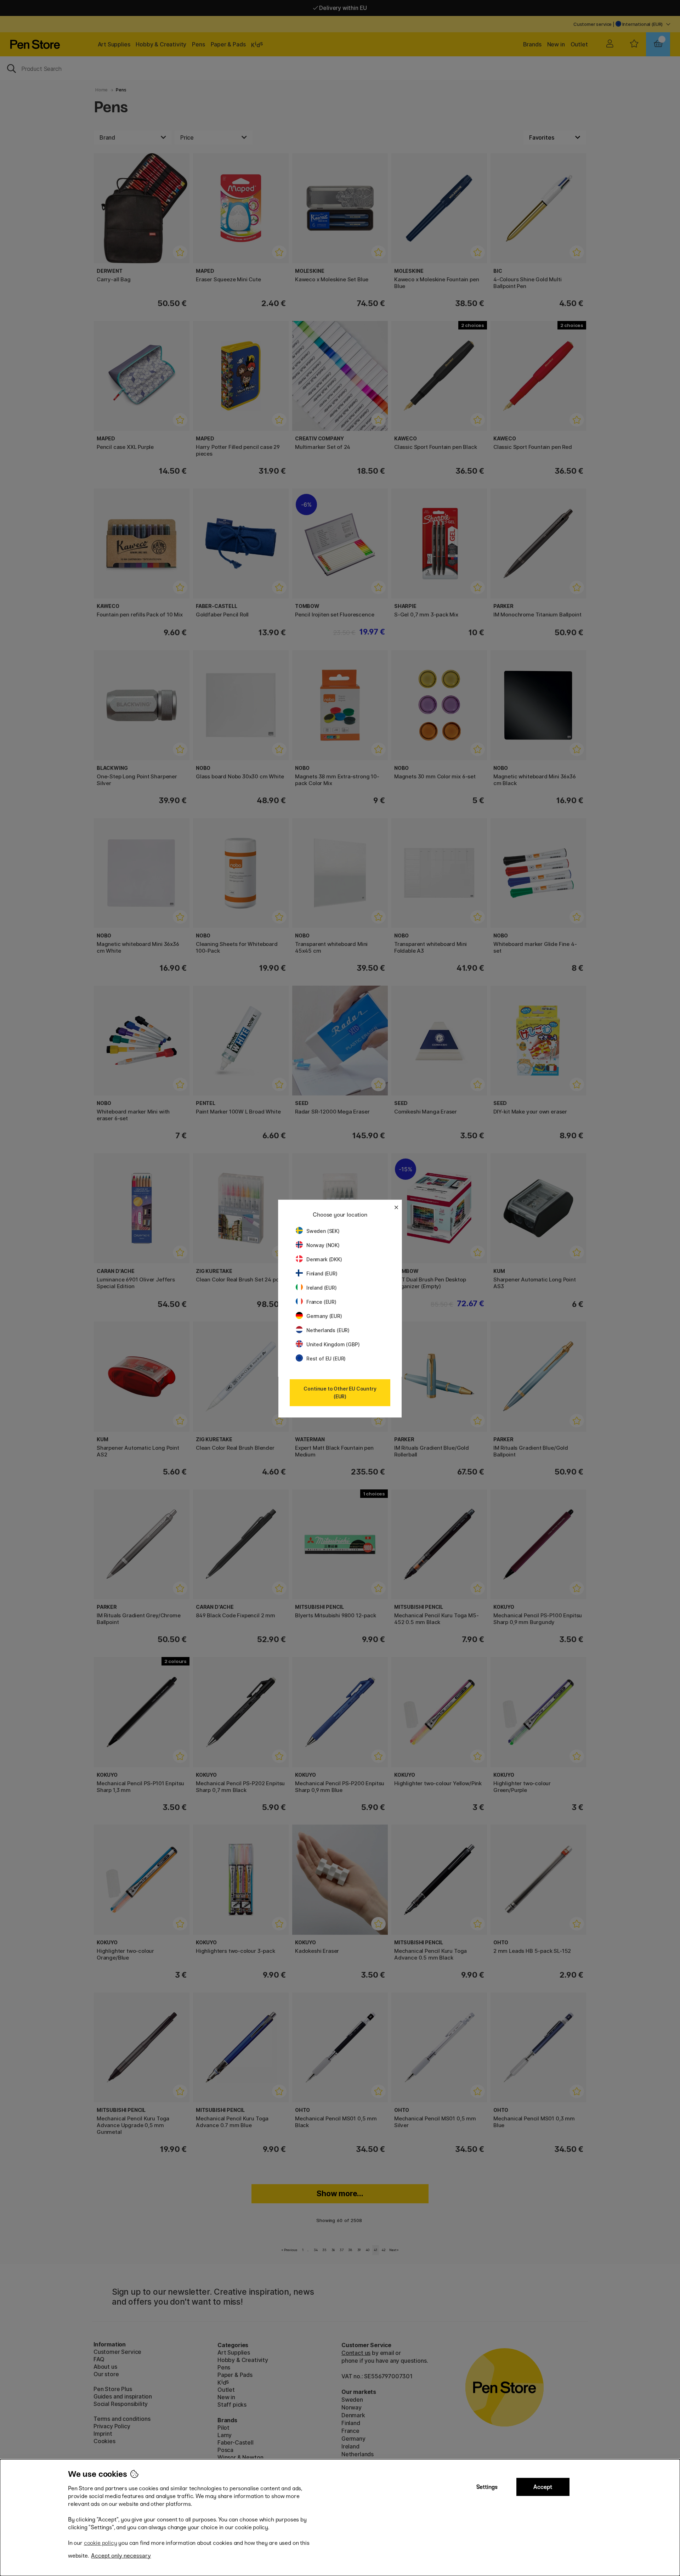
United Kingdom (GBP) (333, 1344)
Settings (487, 2487)
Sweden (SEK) (323, 1231)
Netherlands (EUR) (328, 1330)
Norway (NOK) (323, 1245)
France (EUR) (321, 1302)
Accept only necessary (121, 2556)
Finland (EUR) (322, 1273)
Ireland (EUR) (322, 1288)
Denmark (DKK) (324, 1259)
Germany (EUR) (324, 1316)
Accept (543, 2487)
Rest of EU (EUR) (326, 1359)
